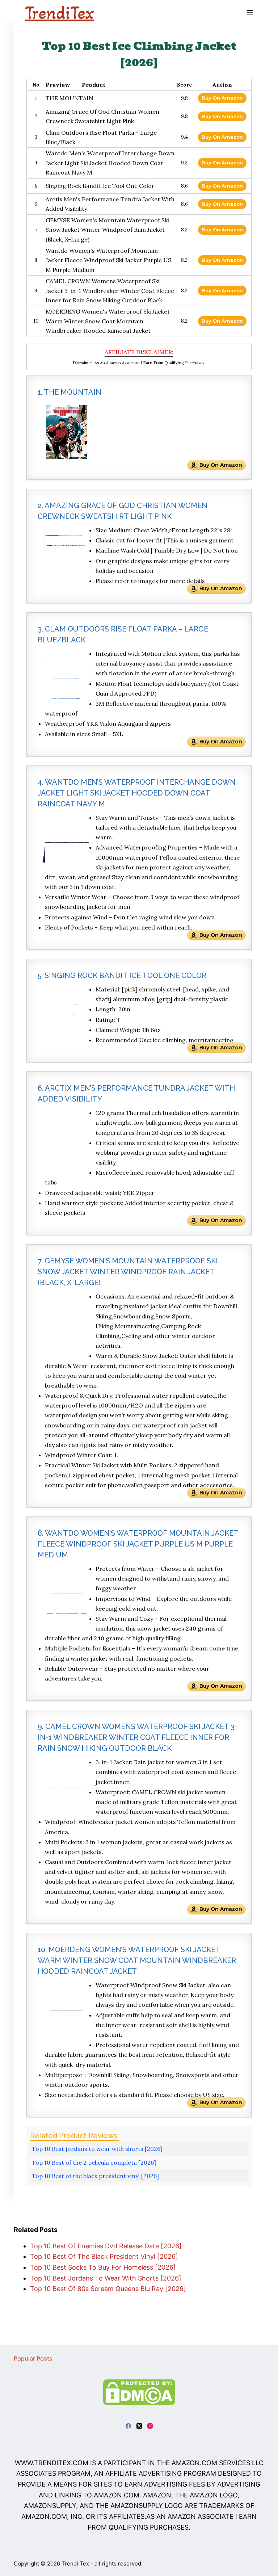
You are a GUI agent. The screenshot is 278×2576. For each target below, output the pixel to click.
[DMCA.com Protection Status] (139, 2392)
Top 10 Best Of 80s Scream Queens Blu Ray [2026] (108, 2289)
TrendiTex (60, 13)
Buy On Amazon (222, 98)
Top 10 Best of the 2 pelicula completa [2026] (94, 2162)
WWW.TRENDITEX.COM (52, 2463)
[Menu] (250, 13)
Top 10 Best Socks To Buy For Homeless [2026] (103, 2267)
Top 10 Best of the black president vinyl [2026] (95, 2176)
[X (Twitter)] (139, 2426)
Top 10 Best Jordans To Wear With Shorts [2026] (106, 2278)
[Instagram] (150, 2426)
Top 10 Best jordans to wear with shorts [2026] (97, 2149)
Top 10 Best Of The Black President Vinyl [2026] (104, 2256)
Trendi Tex (75, 2564)
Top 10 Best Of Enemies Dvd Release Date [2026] (106, 2246)
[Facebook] (128, 2426)
